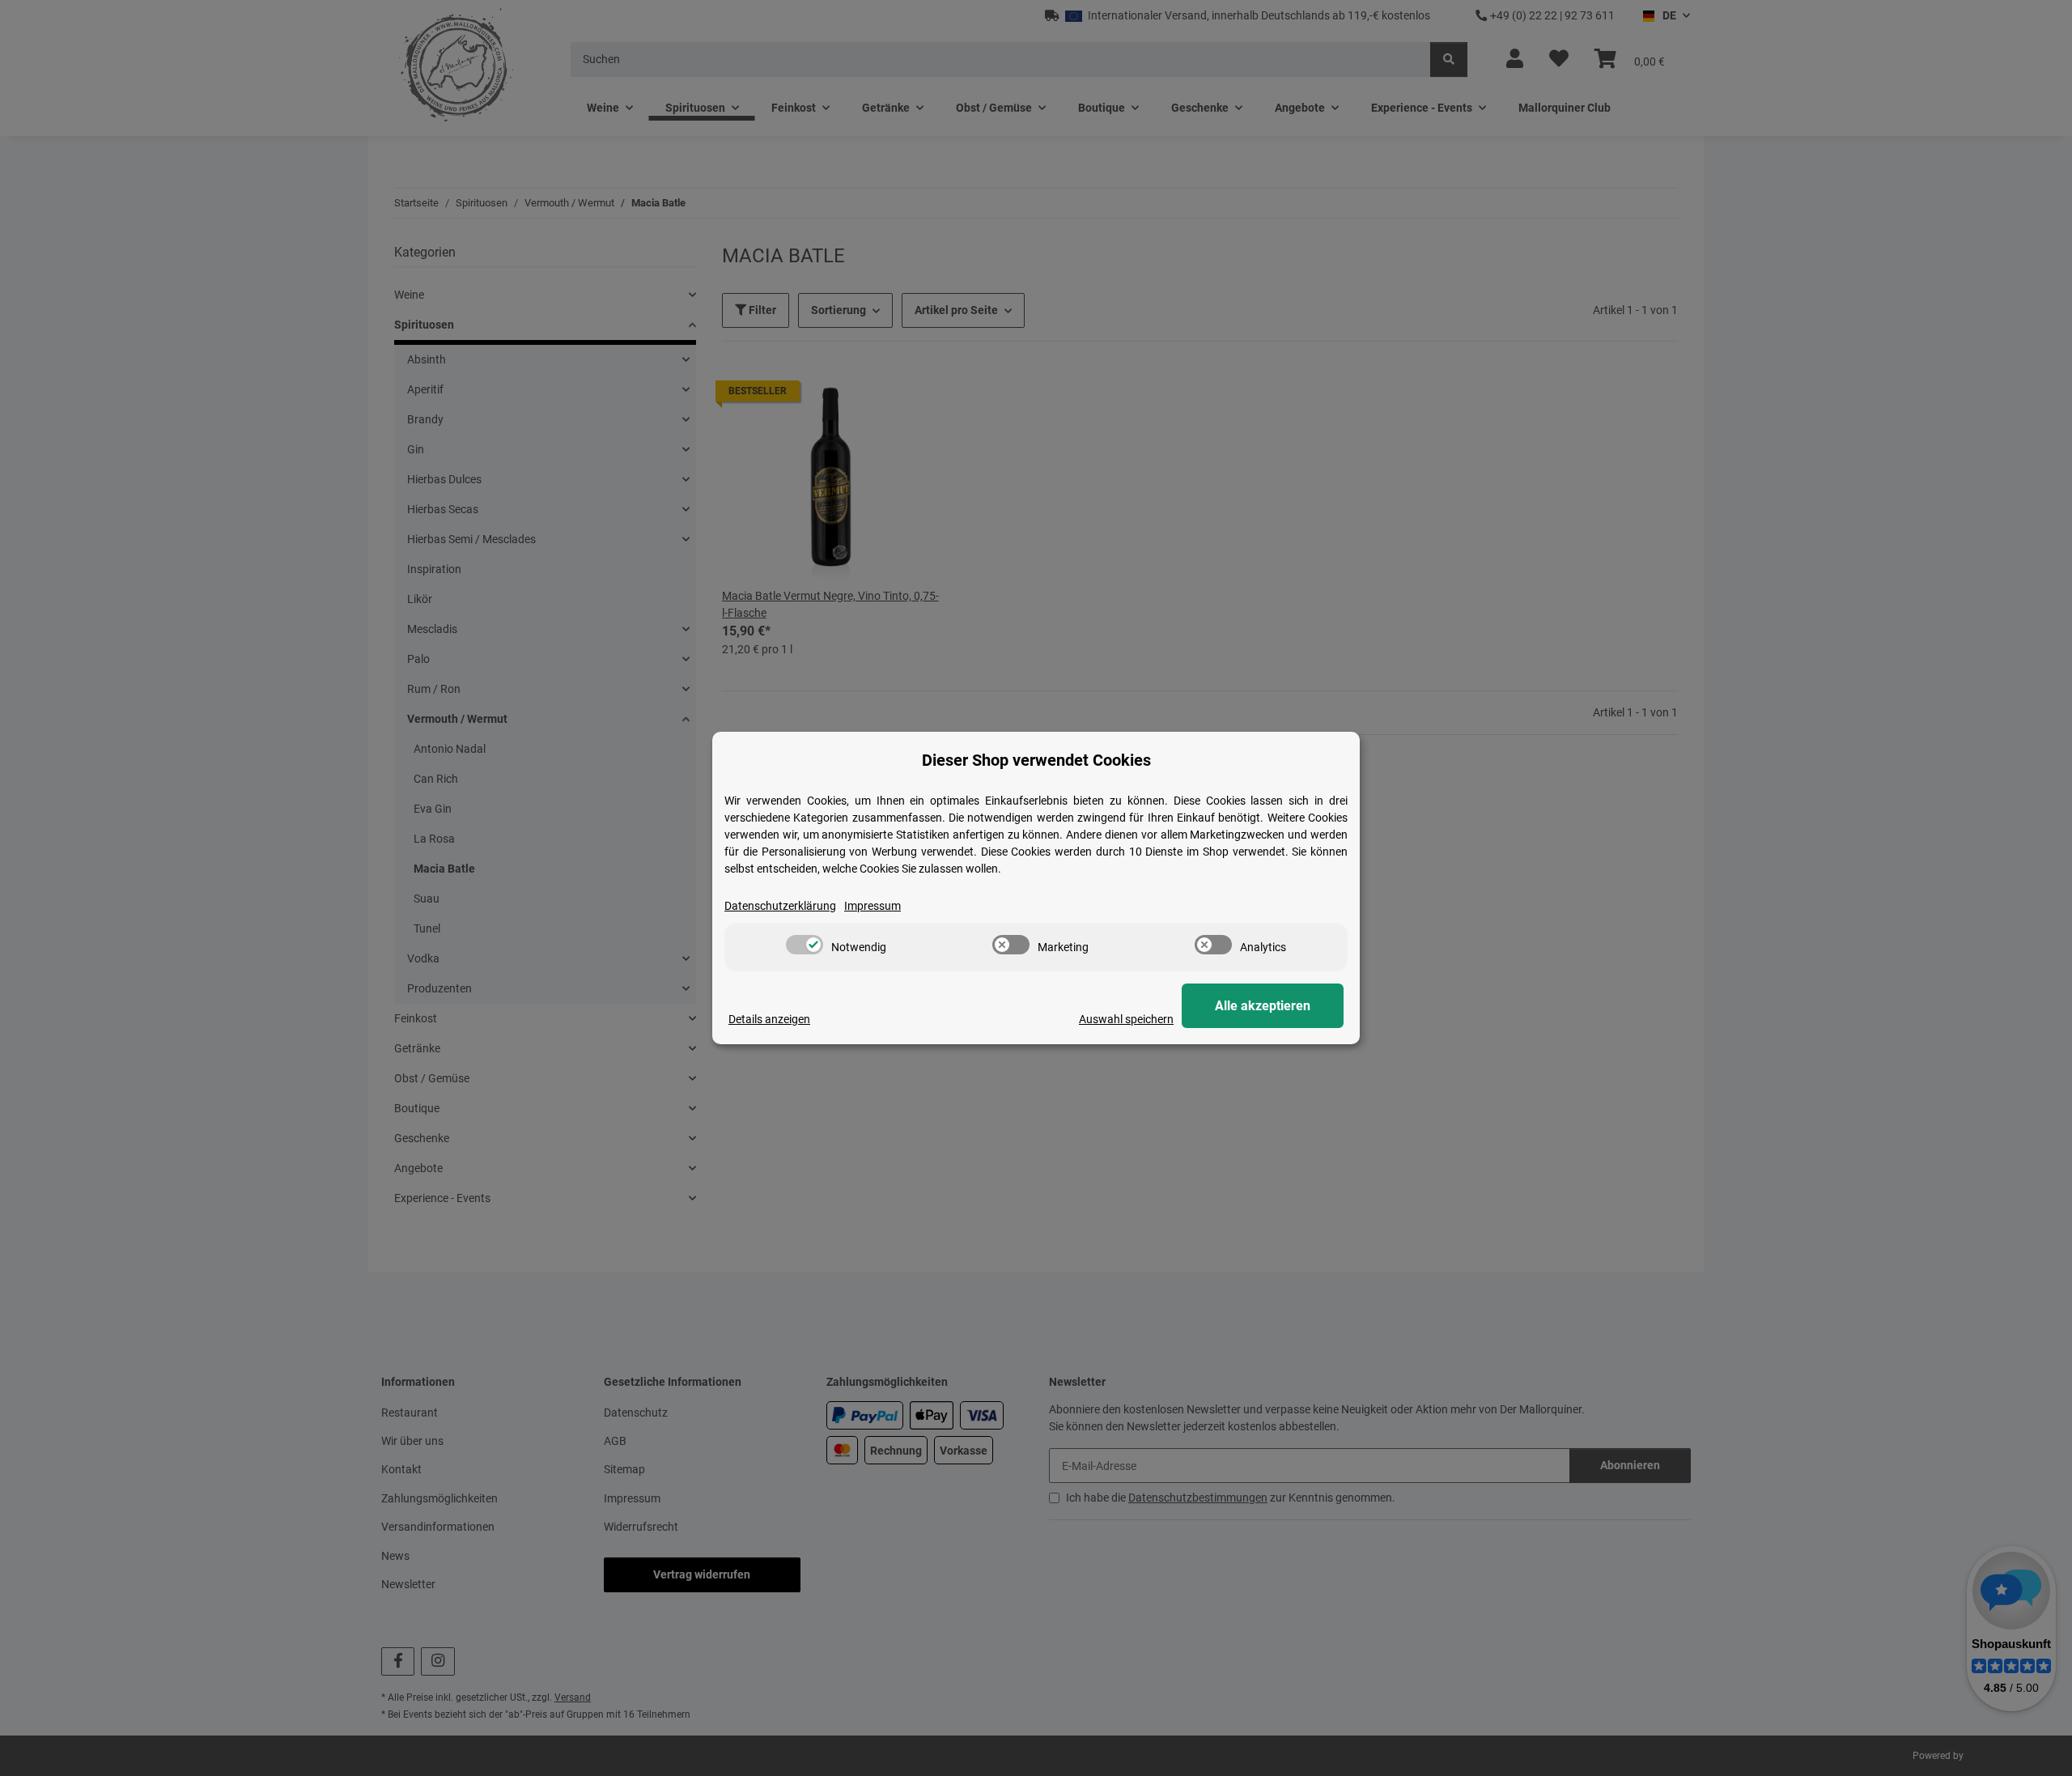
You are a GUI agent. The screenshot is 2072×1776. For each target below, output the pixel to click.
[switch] (805, 945)
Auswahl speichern (1126, 1019)
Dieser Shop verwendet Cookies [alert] (1036, 760)
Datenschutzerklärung (780, 906)
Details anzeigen (769, 1019)
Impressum (873, 906)
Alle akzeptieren (1263, 1006)
